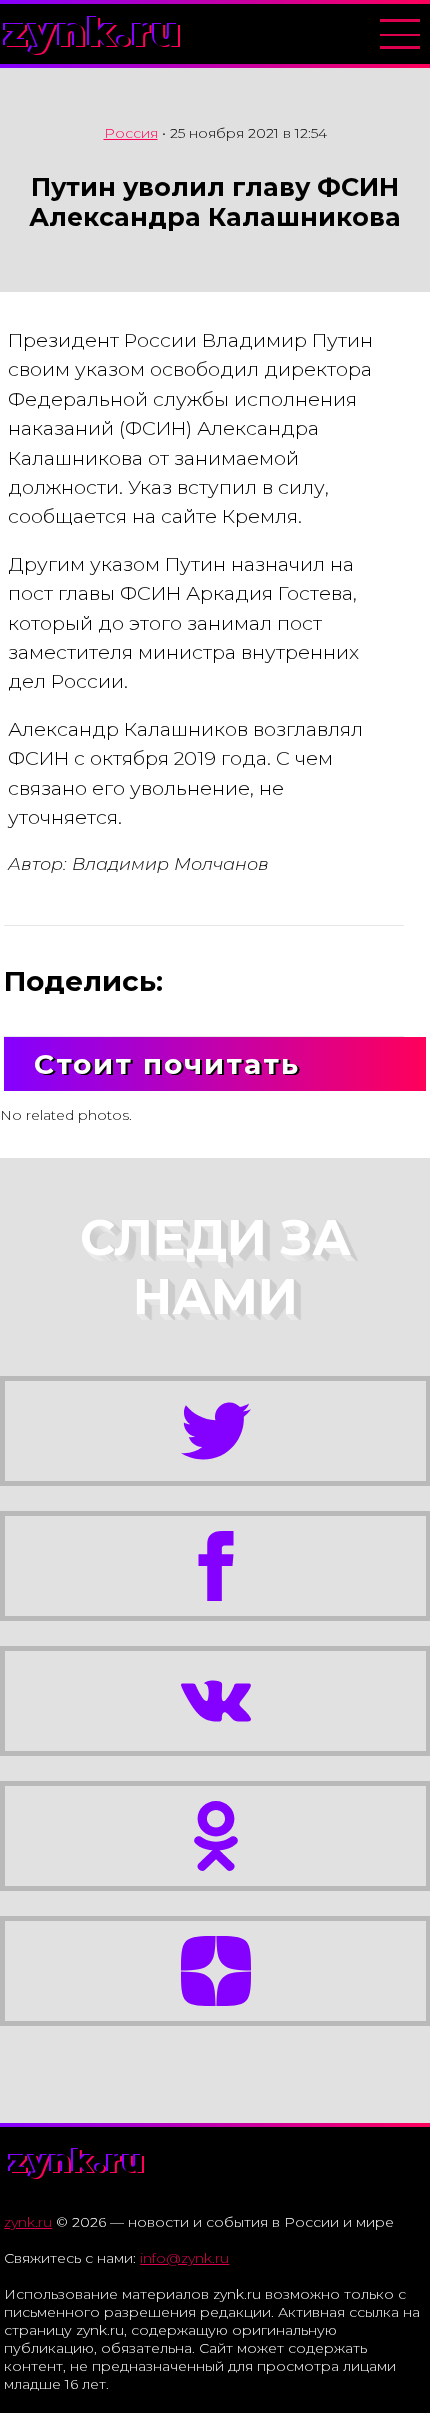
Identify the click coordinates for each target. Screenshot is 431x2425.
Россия (131, 133)
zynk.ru (93, 31)
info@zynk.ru (184, 2258)
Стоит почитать (167, 1064)
